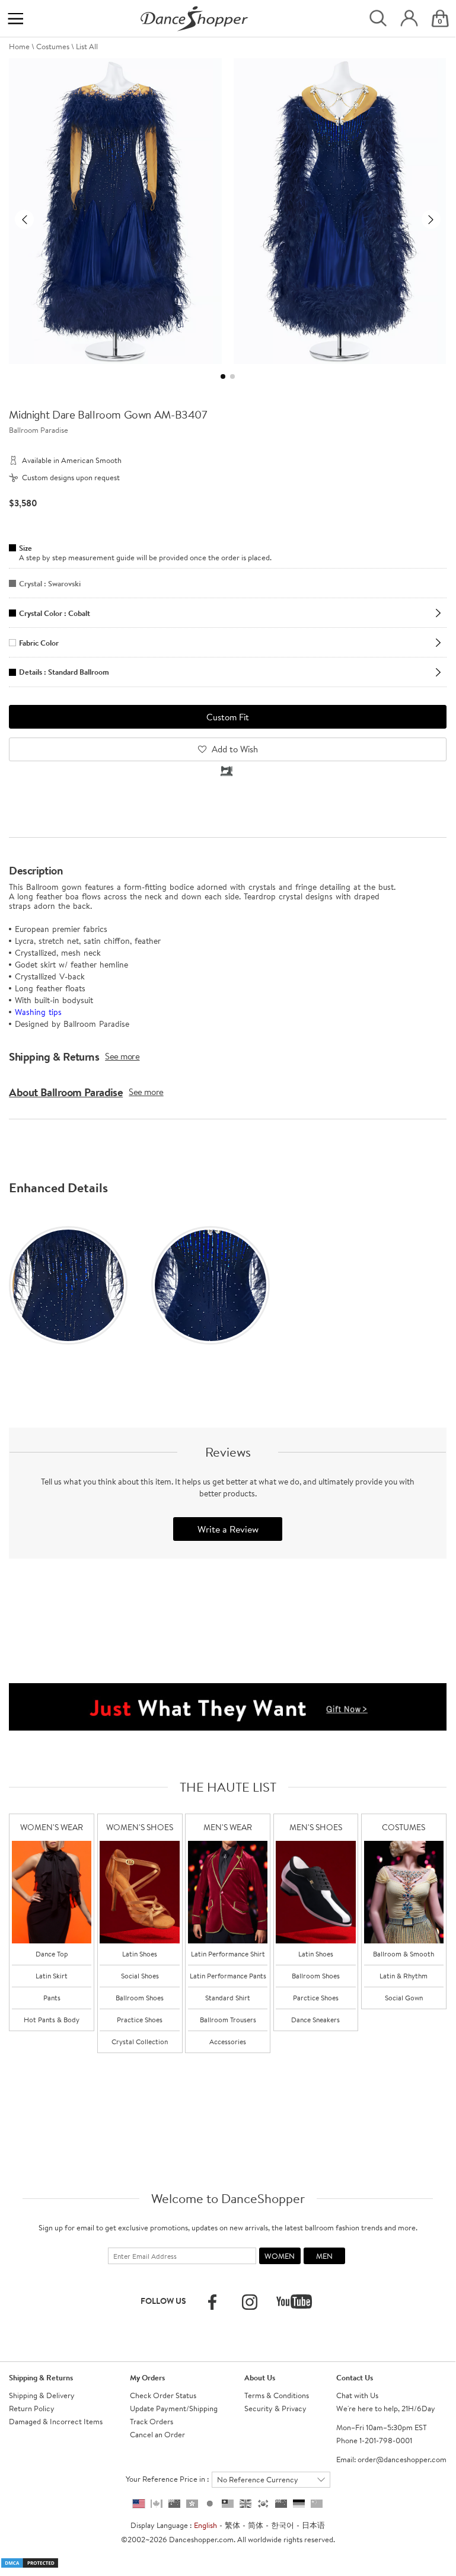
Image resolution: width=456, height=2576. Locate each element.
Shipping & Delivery (42, 2395)
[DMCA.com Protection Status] (30, 2562)
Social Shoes (140, 1976)
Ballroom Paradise (39, 430)
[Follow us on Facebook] (212, 2302)
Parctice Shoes (316, 1998)
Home (19, 46)
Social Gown (404, 1998)
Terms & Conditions (277, 2395)
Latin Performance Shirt (228, 1954)
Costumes (53, 46)
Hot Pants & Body (52, 2020)
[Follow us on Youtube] (294, 2302)
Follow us (163, 2301)
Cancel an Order (157, 2434)
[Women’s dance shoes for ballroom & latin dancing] (139, 1892)
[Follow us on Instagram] (250, 2302)
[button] (24, 219)
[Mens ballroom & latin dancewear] (228, 1892)
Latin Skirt (52, 1976)
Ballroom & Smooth (404, 1954)
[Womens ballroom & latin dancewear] (52, 1892)
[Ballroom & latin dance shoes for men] (315, 1892)
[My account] (409, 19)
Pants (52, 1998)
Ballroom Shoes (140, 1998)
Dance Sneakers (315, 2020)
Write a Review (228, 1529)
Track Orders (152, 2421)
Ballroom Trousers (228, 2020)
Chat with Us (357, 2395)
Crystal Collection (140, 2042)
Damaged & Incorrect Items (56, 2421)
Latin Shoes (140, 1954)
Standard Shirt (228, 1998)
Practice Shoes (140, 2020)
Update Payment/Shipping (174, 2408)
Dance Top (52, 1954)
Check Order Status (163, 2395)
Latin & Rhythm (404, 1976)
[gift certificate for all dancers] (228, 1706)
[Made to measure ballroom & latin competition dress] (404, 1892)
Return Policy (32, 2408)
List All (87, 46)
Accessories (228, 2042)
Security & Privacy (275, 2408)
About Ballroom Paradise (66, 1092)
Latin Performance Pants (228, 1976)
